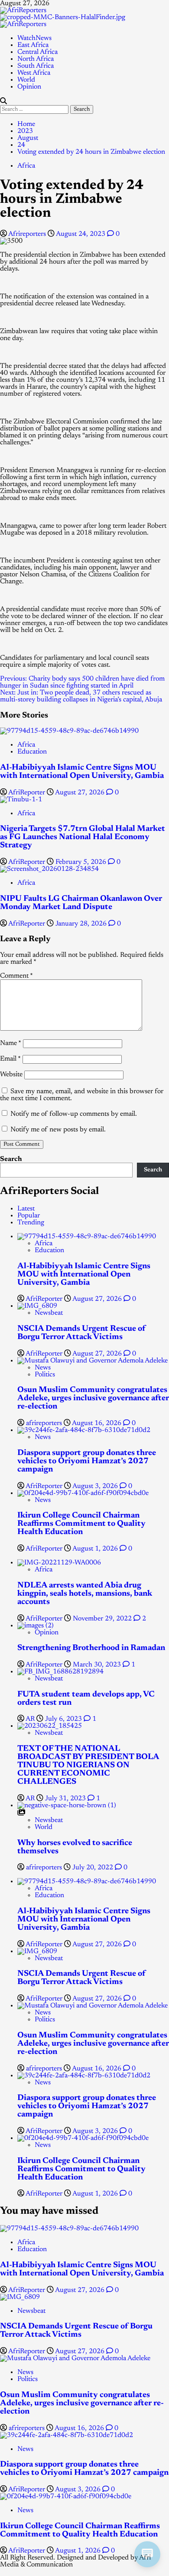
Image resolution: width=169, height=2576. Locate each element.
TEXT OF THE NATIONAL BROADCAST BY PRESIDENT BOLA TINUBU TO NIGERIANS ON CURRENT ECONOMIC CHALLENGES (88, 1765)
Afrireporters (28, 234)
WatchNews (34, 38)
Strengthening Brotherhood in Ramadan (91, 1648)
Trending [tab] (31, 1223)
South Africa (36, 66)
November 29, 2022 (103, 1619)
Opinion (29, 87)
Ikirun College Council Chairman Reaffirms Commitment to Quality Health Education (81, 1524)
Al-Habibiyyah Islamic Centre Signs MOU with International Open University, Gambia (82, 772)
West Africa (34, 73)
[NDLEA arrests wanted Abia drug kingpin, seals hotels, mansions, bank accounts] (59, 1563)
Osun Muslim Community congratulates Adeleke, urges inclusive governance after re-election (93, 1398)
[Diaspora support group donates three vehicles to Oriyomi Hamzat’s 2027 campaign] (84, 1430)
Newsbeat (49, 1313)
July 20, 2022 (94, 1868)
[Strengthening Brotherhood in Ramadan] (36, 1626)
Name (11, 1043)
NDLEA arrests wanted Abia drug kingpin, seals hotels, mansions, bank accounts (85, 1594)
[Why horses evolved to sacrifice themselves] (67, 1806)
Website (11, 1075)
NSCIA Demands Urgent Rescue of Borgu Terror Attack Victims (81, 1333)
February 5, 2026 (82, 862)
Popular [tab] (29, 1216)
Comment (16, 976)
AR (31, 1719)
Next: (81, 696)
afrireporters (45, 1423)
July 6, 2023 (64, 1719)
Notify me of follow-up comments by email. (74, 1114)
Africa (26, 166)
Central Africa (37, 52)
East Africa (33, 45)
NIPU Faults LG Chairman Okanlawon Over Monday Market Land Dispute (81, 903)
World (26, 80)
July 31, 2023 (66, 1799)
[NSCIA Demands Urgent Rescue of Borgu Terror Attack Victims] (37, 1306)
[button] (3, 102)
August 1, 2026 (96, 1549)
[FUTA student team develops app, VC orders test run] (60, 1672)
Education (32, 752)
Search (11, 1159)
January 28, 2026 (82, 924)
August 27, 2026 (81, 793)
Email (10, 1059)
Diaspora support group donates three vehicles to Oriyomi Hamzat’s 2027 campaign (87, 1461)
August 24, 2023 (81, 234)
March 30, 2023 (98, 1665)
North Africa (36, 59)
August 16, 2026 (97, 1423)
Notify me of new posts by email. (58, 1130)
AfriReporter (28, 793)
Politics (45, 1375)
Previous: (82, 682)
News (43, 1368)
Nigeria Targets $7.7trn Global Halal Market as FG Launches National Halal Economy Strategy (83, 837)
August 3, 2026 (96, 1486)
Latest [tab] (26, 1209)
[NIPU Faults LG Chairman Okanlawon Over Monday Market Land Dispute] (49, 869)
